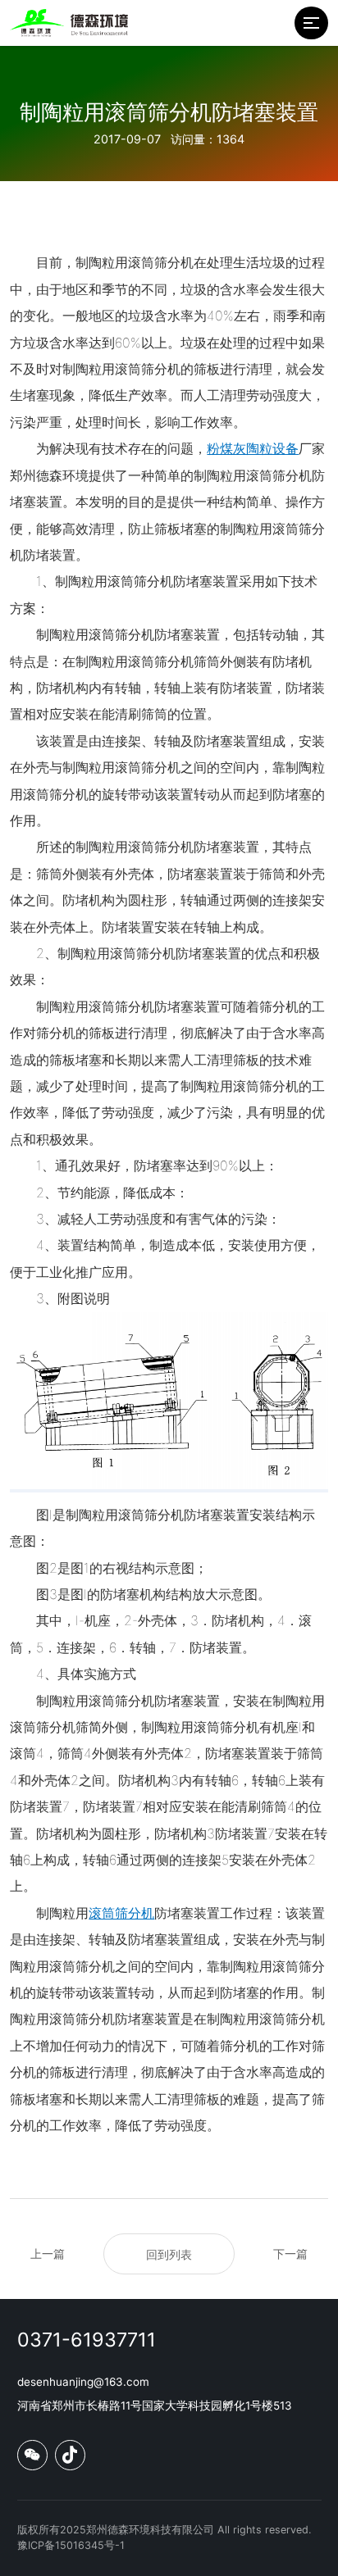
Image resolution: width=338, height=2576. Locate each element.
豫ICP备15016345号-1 (71, 2545)
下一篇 (290, 2253)
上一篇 (48, 2253)
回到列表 (169, 2254)
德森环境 (62, 475)
